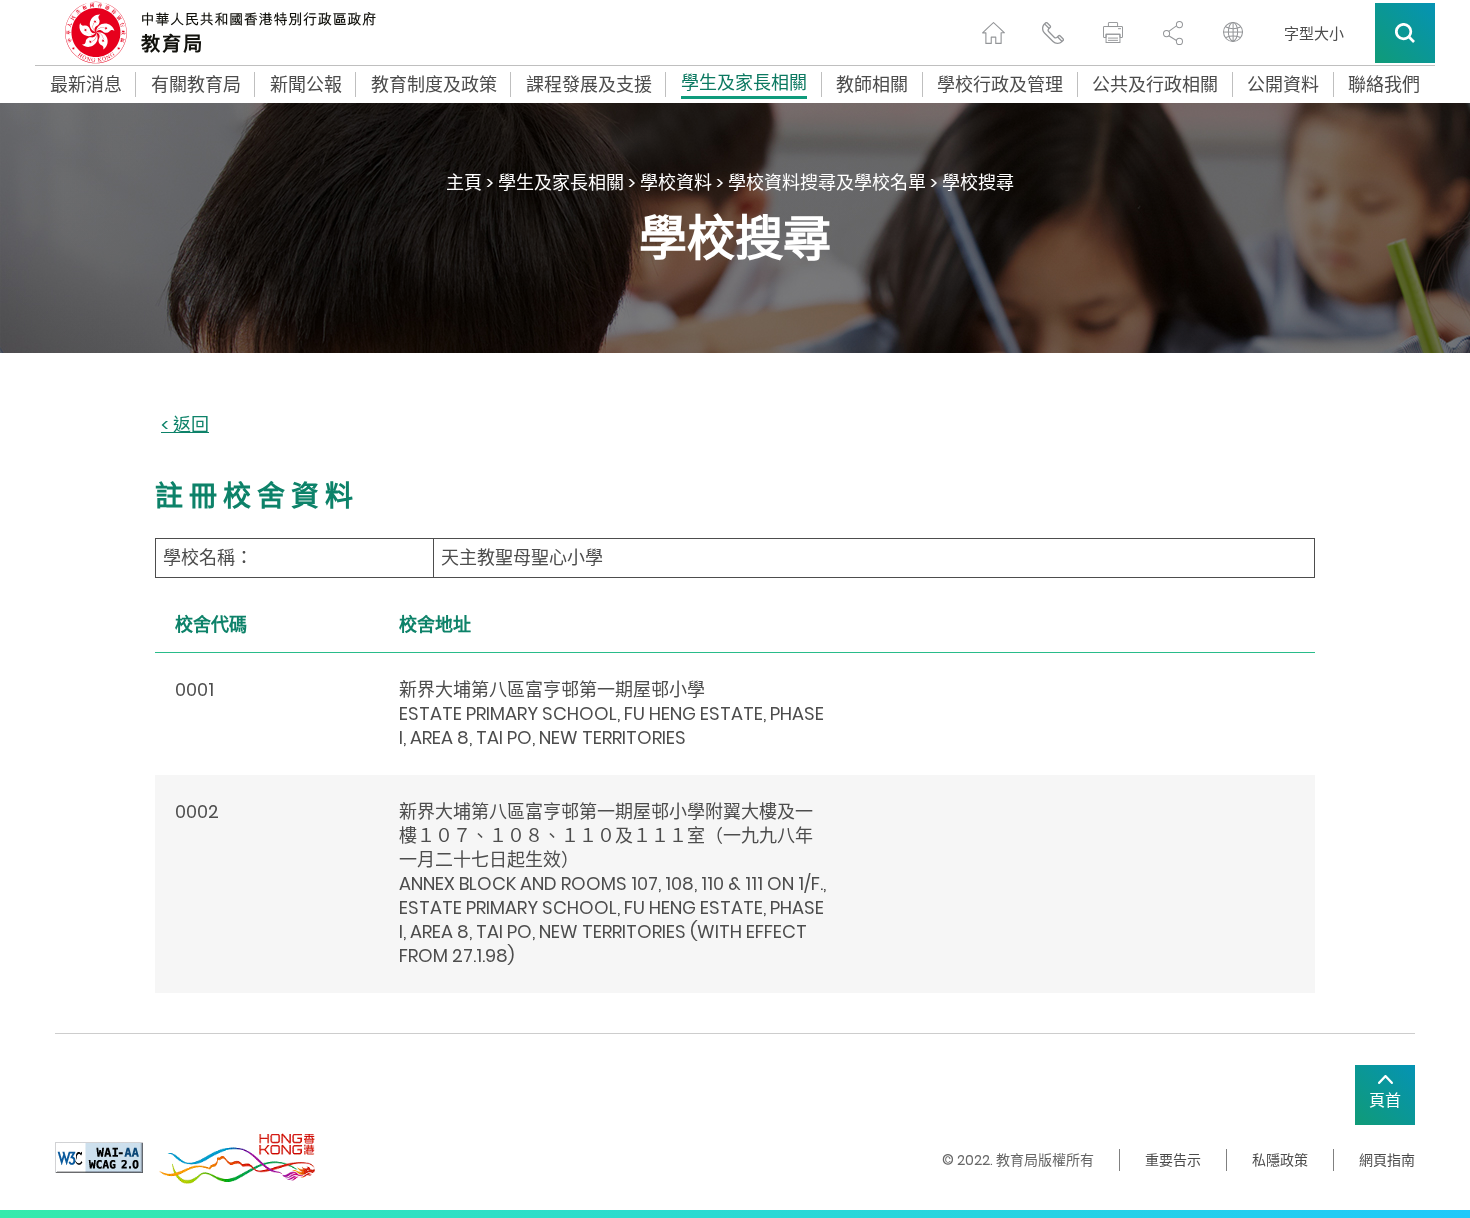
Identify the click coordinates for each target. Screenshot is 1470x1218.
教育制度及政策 (434, 85)
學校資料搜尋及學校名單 (827, 182)
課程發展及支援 (589, 85)
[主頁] (993, 33)
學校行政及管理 (1000, 85)
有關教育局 (196, 85)
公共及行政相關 (1155, 85)
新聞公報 (306, 85)
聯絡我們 (1384, 85)
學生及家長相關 (744, 85)
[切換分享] (1173, 33)
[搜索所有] (1405, 33)
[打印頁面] (1113, 33)
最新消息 (86, 85)
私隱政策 (1280, 1160)
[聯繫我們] (1053, 33)
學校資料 (676, 182)
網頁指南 (1387, 1160)
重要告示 (1173, 1160)
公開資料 (1283, 85)
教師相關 (872, 85)
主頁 (464, 182)
